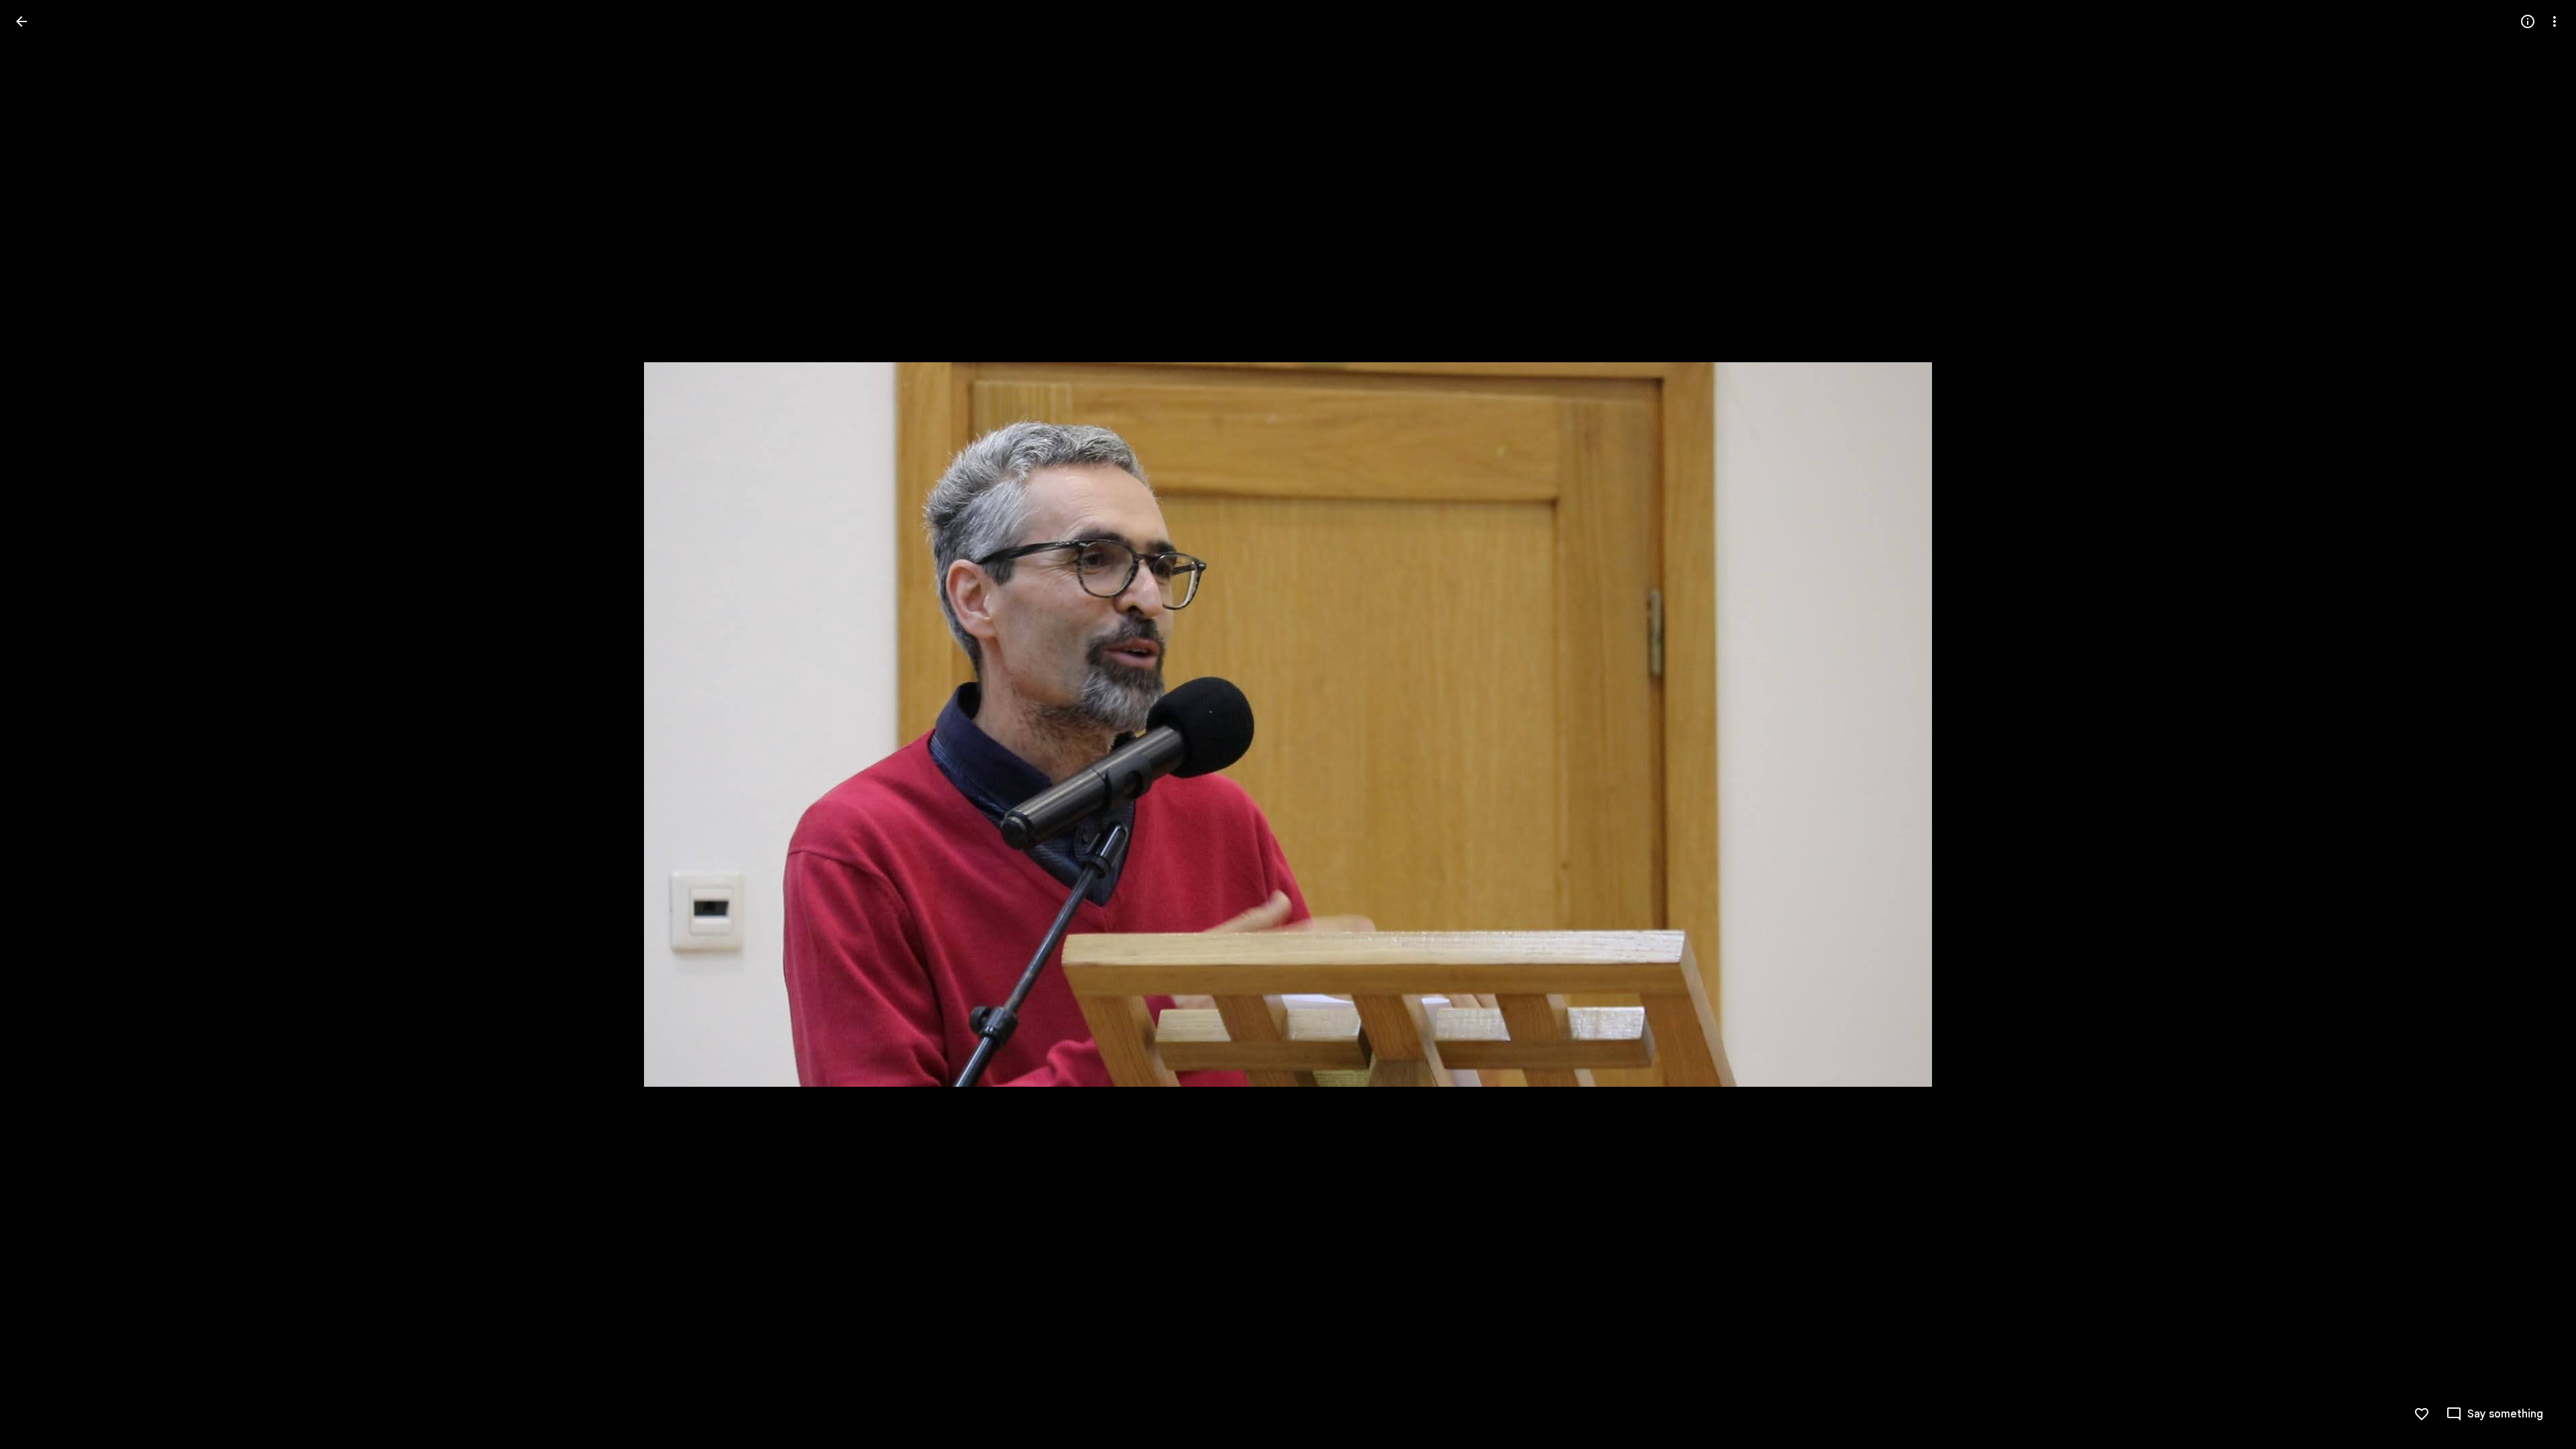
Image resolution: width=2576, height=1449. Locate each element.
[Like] (2422, 1414)
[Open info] (2528, 21)
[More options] (2555, 21)
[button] (38, 724)
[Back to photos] (21, 21)
